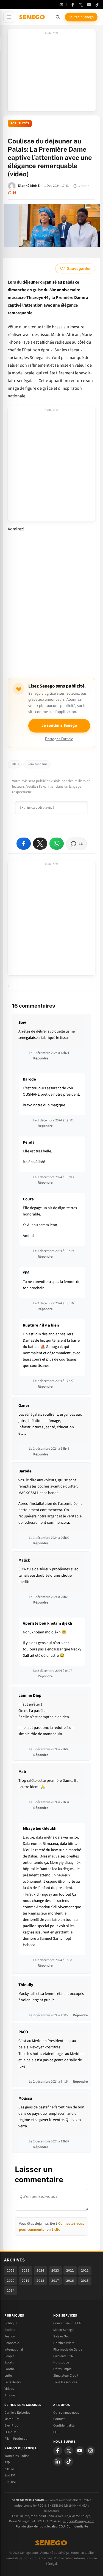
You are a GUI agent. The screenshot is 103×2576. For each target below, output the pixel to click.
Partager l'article (59, 739)
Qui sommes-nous (66, 2413)
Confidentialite (64, 2425)
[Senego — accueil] (32, 17)
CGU (56, 2432)
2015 (85, 2281)
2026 (11, 2270)
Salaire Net (61, 2336)
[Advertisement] (52, 72)
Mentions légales (45, 2526)
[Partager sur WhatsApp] (57, 844)
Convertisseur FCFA (67, 2323)
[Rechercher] (58, 17)
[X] (69, 2451)
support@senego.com (79, 2521)
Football (10, 2369)
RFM (7, 2462)
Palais (15, 764)
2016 (70, 2281)
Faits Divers (12, 2382)
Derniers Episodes (17, 2413)
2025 (26, 2270)
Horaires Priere (64, 2343)
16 (14, 193)
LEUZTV (10, 2432)
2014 (11, 2291)
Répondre (41, 1058)
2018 (40, 2281)
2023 (55, 2270)
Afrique (10, 2395)
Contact (59, 2419)
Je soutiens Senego (59, 726)
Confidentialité (77, 2526)
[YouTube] (89, 5)
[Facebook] (73, 5)
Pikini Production (17, 2439)
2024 (40, 2270)
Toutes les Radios (17, 2456)
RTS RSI (10, 2482)
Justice (9, 2336)
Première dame (37, 764)
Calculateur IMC (64, 2356)
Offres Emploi (63, 2369)
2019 (26, 2281)
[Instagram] (91, 2451)
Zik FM (9, 2469)
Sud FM (10, 2475)
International (14, 2349)
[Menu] (9, 17)
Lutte (8, 2376)
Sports (9, 2362)
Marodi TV (12, 2419)
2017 (55, 2281)
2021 (85, 2270)
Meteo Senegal (64, 2330)
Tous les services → (67, 2382)
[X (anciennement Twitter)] (81, 5)
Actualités (20, 123)
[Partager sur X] (40, 844)
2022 (70, 2270)
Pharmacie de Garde (68, 2349)
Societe (10, 2330)
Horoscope (61, 2362)
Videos (9, 2389)
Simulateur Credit (66, 2376)
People (9, 2356)
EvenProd (11, 2425)
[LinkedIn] (58, 2462)
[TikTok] (97, 5)
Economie (12, 2343)
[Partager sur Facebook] (24, 844)
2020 (11, 2281)
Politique (11, 2323)
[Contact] (61, 5)
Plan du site (23, 2526)
